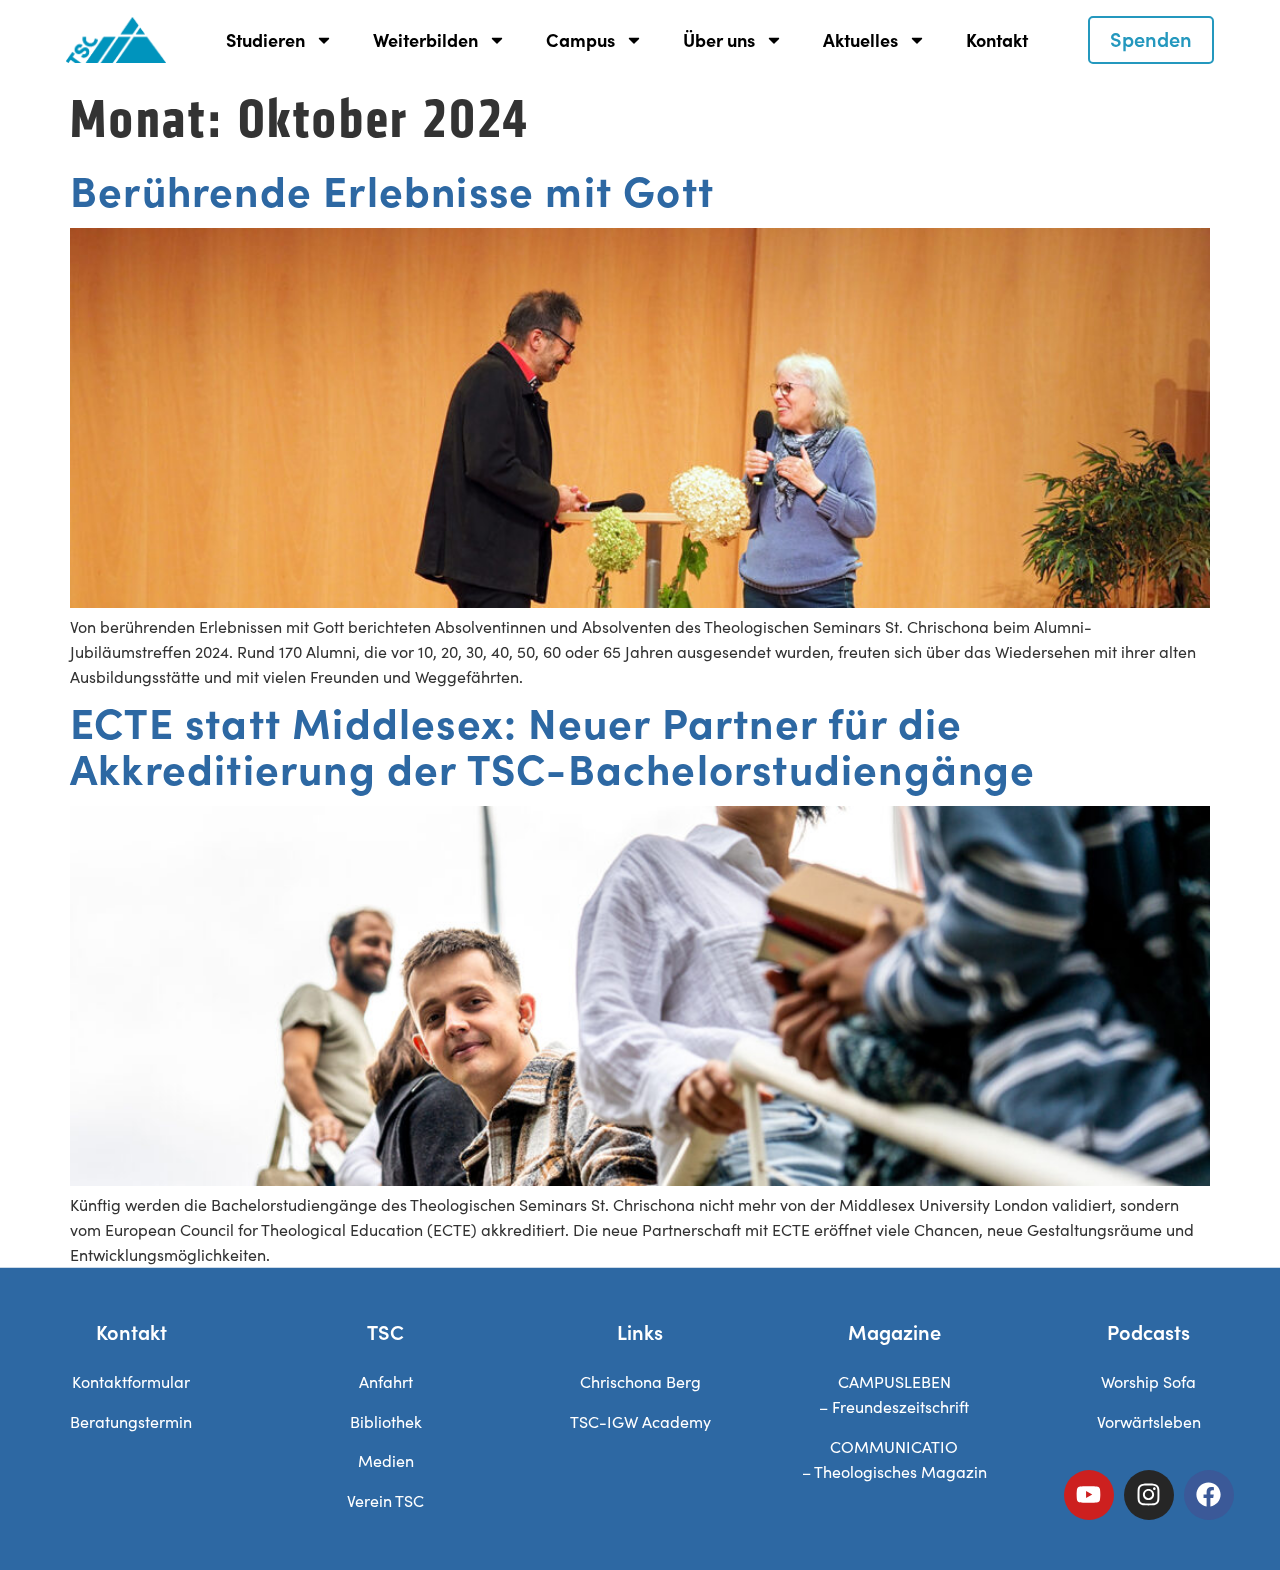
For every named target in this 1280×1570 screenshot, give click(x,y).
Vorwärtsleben (1149, 1421)
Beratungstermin (131, 1421)
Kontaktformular (131, 1381)
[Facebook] (1209, 1495)
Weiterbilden (425, 39)
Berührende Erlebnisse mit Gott (392, 189)
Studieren (265, 39)
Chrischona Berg (640, 1381)
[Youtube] (1089, 1495)
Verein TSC (385, 1500)
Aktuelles (860, 39)
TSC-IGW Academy (640, 1421)
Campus (580, 39)
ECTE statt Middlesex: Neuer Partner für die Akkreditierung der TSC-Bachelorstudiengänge (553, 744)
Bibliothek (386, 1421)
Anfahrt (386, 1381)
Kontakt (997, 39)
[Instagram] (1149, 1495)
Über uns (719, 39)
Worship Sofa (1148, 1381)
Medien (386, 1460)
